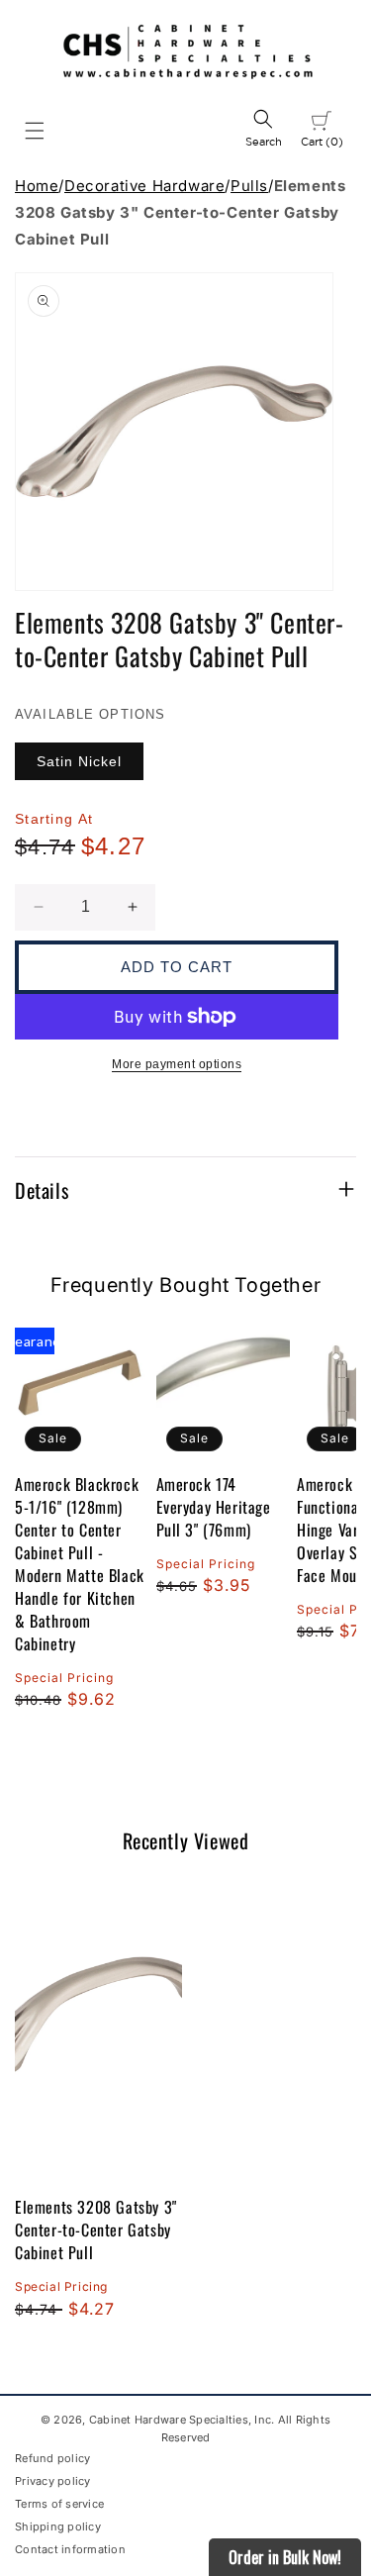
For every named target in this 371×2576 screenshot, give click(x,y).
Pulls (249, 186)
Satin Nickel (79, 761)
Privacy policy (53, 2481)
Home (37, 186)
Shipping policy (58, 2526)
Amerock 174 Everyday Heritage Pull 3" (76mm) (214, 1507)
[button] (35, 131)
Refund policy (52, 2458)
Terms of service (59, 2504)
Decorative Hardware (144, 186)
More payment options (177, 1064)
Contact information (70, 2549)
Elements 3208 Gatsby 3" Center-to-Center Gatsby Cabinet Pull (96, 2229)
